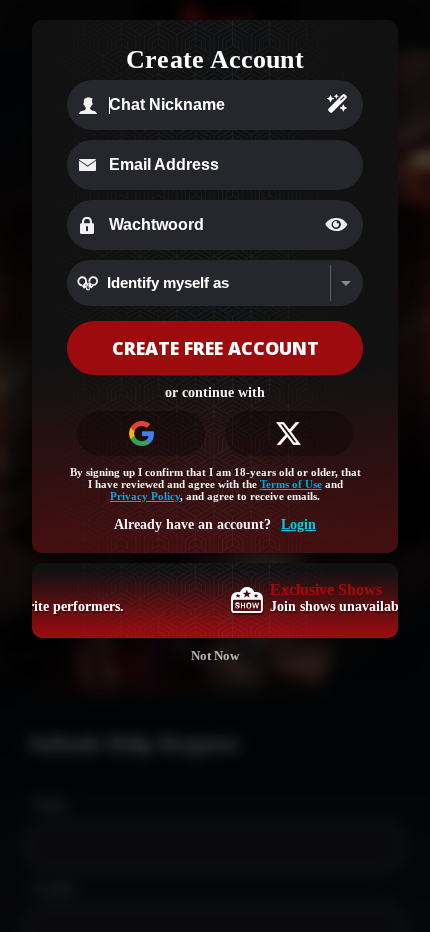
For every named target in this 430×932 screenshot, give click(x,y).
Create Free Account (215, 348)
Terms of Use (291, 484)
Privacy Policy (145, 496)
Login (298, 524)
